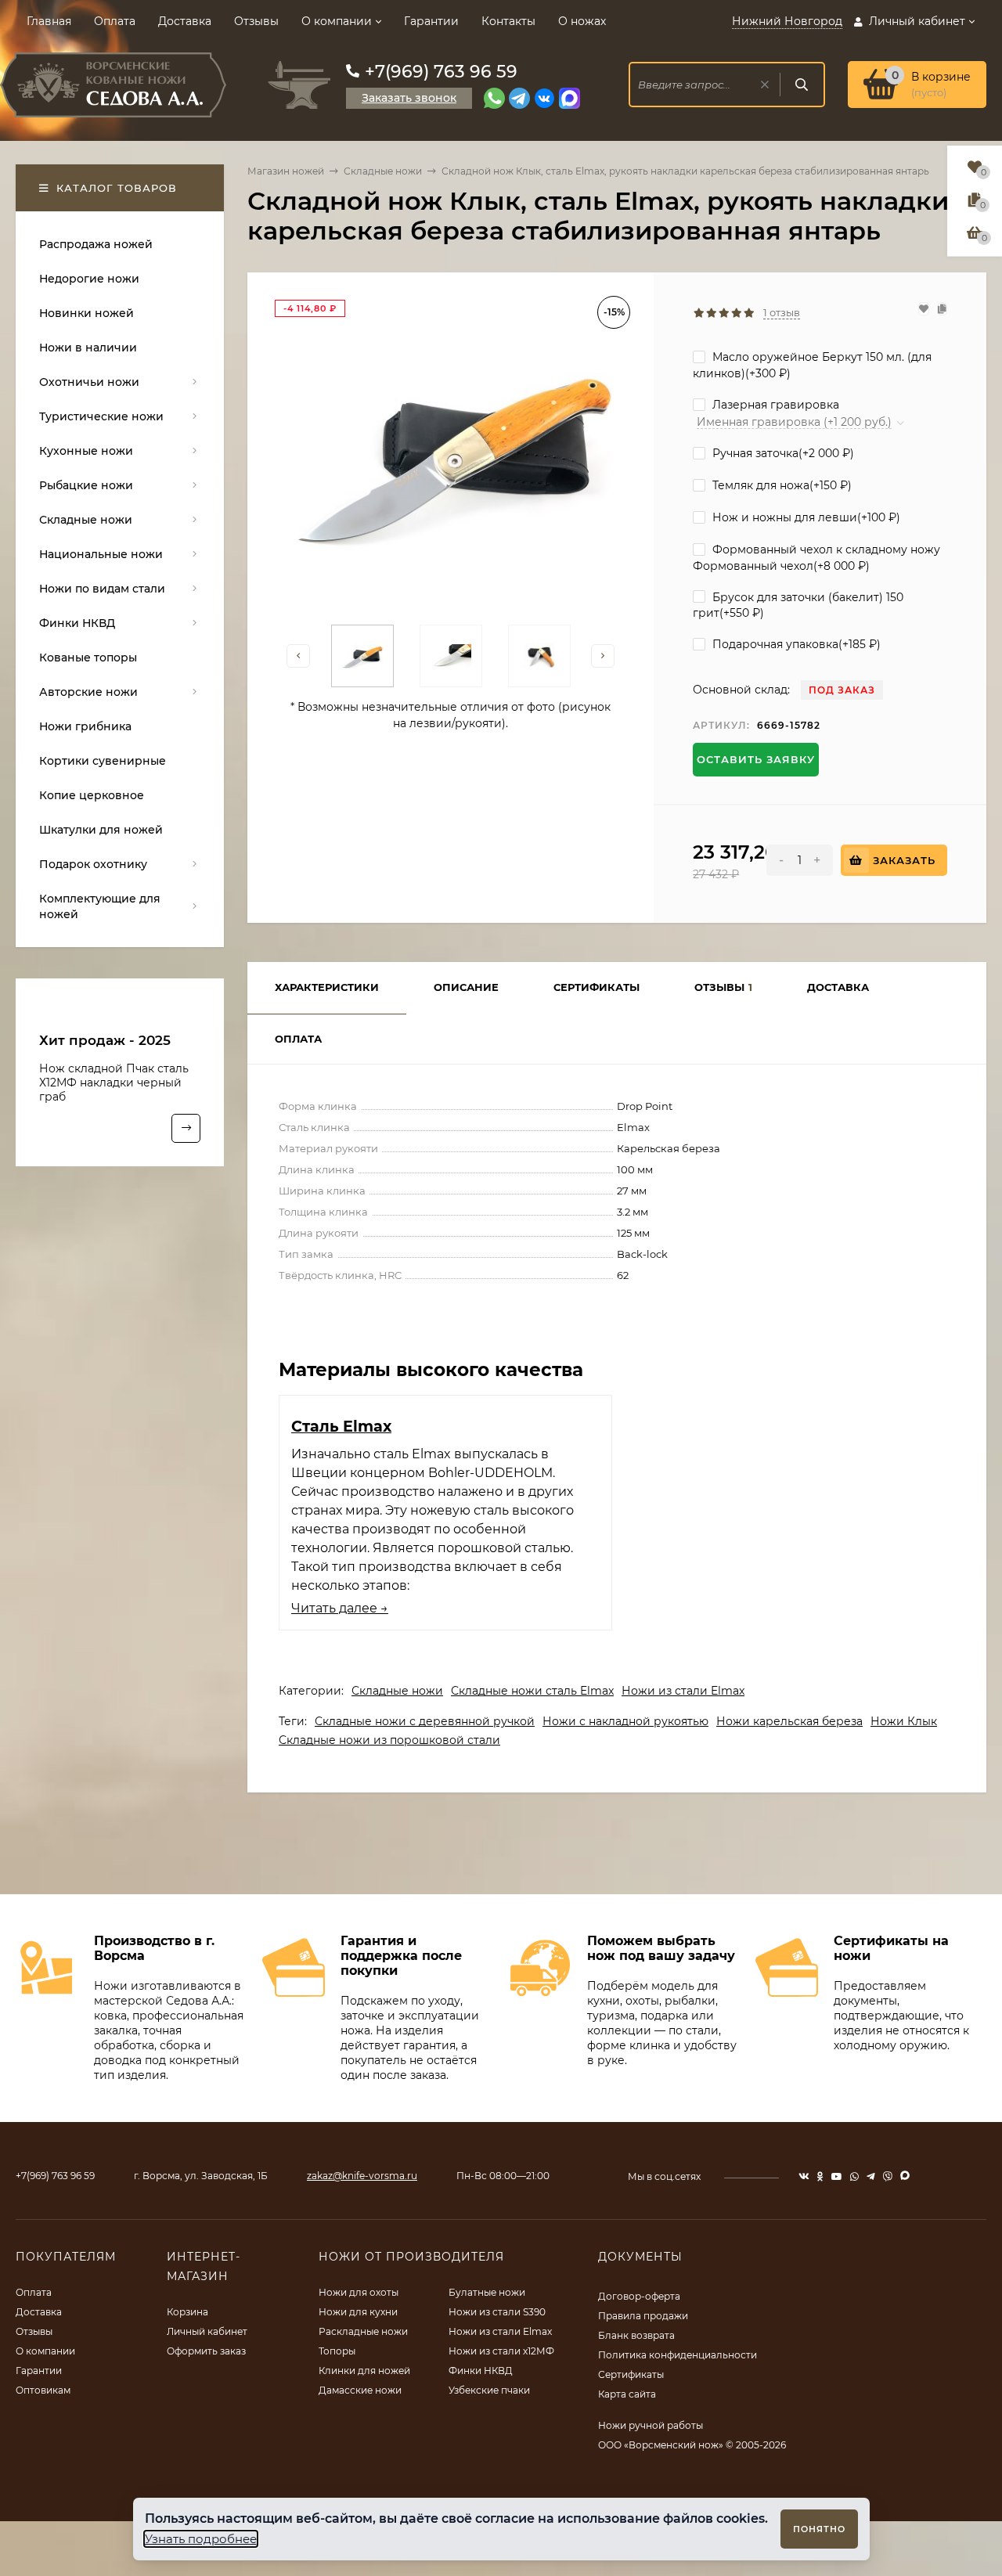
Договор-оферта (639, 2296)
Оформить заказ (206, 2351)
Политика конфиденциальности (678, 2355)
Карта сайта (627, 2394)
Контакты (508, 21)
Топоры (337, 2351)
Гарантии (431, 21)
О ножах (582, 21)
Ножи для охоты (359, 2292)
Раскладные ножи (363, 2331)
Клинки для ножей (364, 2371)
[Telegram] (519, 98)
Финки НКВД (481, 2371)
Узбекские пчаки (489, 2390)
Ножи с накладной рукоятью (625, 1721)
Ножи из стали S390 (497, 2312)
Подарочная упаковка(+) (795, 644)
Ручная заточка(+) (782, 453)
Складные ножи (383, 171)
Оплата (115, 21)
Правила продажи (643, 2316)
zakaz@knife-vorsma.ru (362, 2176)
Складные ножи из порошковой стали (389, 1740)
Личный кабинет (207, 2331)
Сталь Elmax (341, 1426)
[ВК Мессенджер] (544, 98)
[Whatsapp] (494, 98)
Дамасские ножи (360, 2390)
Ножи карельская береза (789, 1721)
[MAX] (569, 98)
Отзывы (256, 21)
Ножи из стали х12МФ (501, 2351)
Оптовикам (43, 2390)
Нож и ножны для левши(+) (805, 517)
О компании (337, 21)
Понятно (819, 2529)
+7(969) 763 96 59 (441, 72)
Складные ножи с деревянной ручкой (425, 1721)
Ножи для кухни (358, 2312)
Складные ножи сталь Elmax (532, 1691)
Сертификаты (631, 2374)
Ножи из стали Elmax (683, 1691)
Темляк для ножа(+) (780, 485)
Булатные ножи (487, 2292)
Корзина (187, 2312)
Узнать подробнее (201, 2539)
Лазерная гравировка (774, 405)
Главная (49, 21)
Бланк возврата (636, 2335)
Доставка (185, 21)
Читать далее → (340, 1608)
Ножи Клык (904, 1721)
